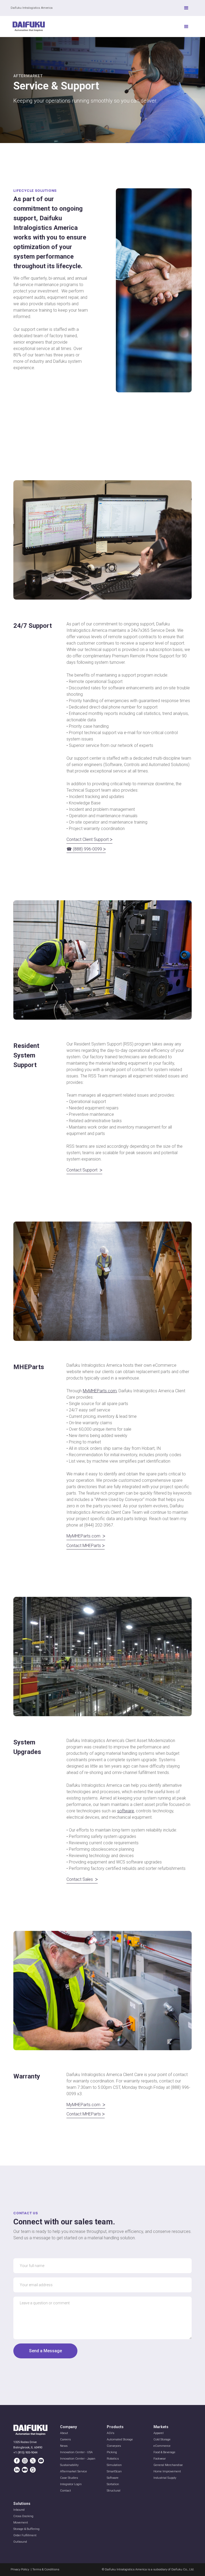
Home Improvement (167, 2471)
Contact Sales (82, 1879)
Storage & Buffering (26, 2529)
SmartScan (114, 2471)
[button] (186, 8)
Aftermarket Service (74, 2471)
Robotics (113, 2459)
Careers (65, 2439)
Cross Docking (23, 2516)
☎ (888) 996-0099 (86, 849)
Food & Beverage (164, 2452)
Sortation (113, 2484)
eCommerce (162, 2446)
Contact (66, 2491)
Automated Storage (120, 2439)
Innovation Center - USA (76, 2452)
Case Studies (69, 2478)
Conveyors (114, 2446)
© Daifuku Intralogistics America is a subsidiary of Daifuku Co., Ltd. (148, 2569)
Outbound (20, 2542)
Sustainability (69, 2465)
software (126, 1811)
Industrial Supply (165, 2478)
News (64, 2446)
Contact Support (84, 1170)
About (64, 2433)
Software (113, 2478)
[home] (29, 27)
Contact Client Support (89, 839)
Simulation (114, 2465)
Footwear (160, 2459)
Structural (114, 2491)
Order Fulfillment (25, 2535)
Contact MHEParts (86, 1546)
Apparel (159, 2433)
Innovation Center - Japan (78, 2459)
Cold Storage (162, 2439)
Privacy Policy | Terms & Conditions (35, 2569)
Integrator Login (71, 2484)
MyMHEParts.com (100, 1391)
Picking (112, 2452)
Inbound (19, 2510)
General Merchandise (168, 2465)
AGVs (111, 2433)
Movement (21, 2523)
